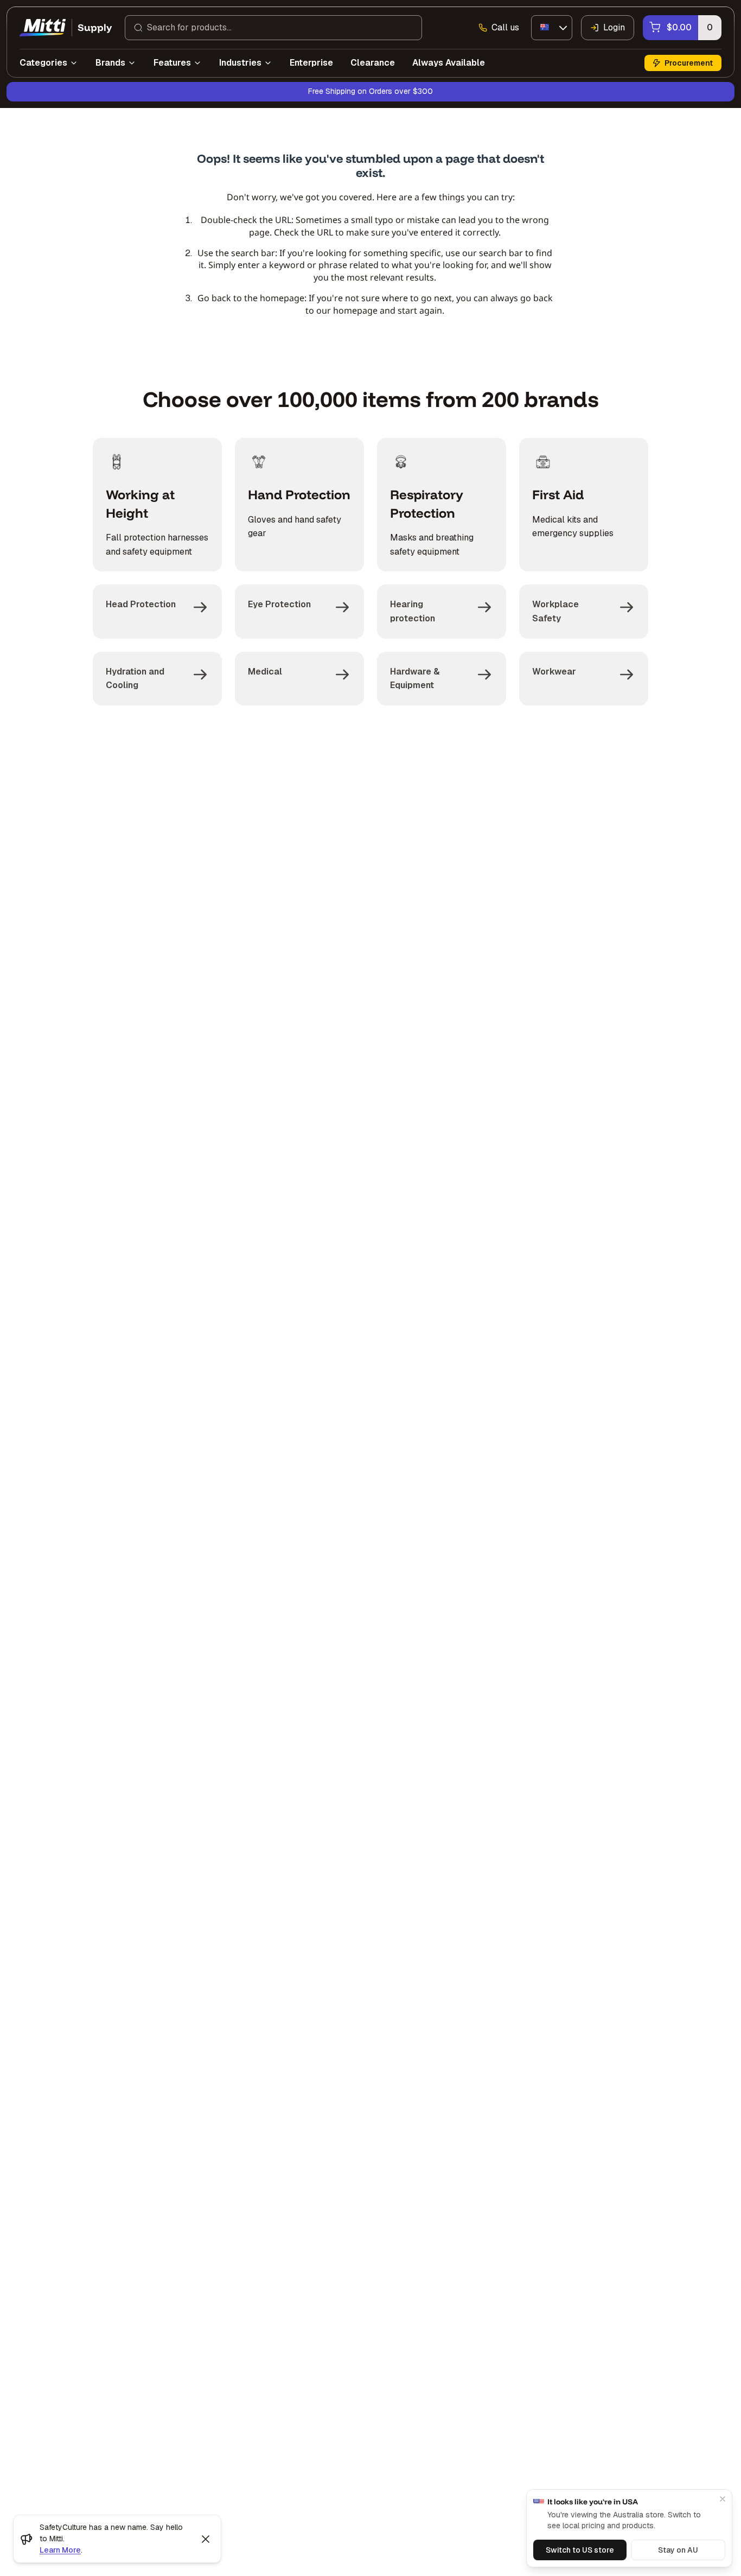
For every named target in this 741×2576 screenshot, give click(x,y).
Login (614, 27)
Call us (505, 27)
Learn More (60, 2550)
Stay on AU (678, 2550)
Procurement (689, 63)
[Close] (723, 2499)
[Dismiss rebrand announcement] (206, 2539)
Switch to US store (580, 2550)
